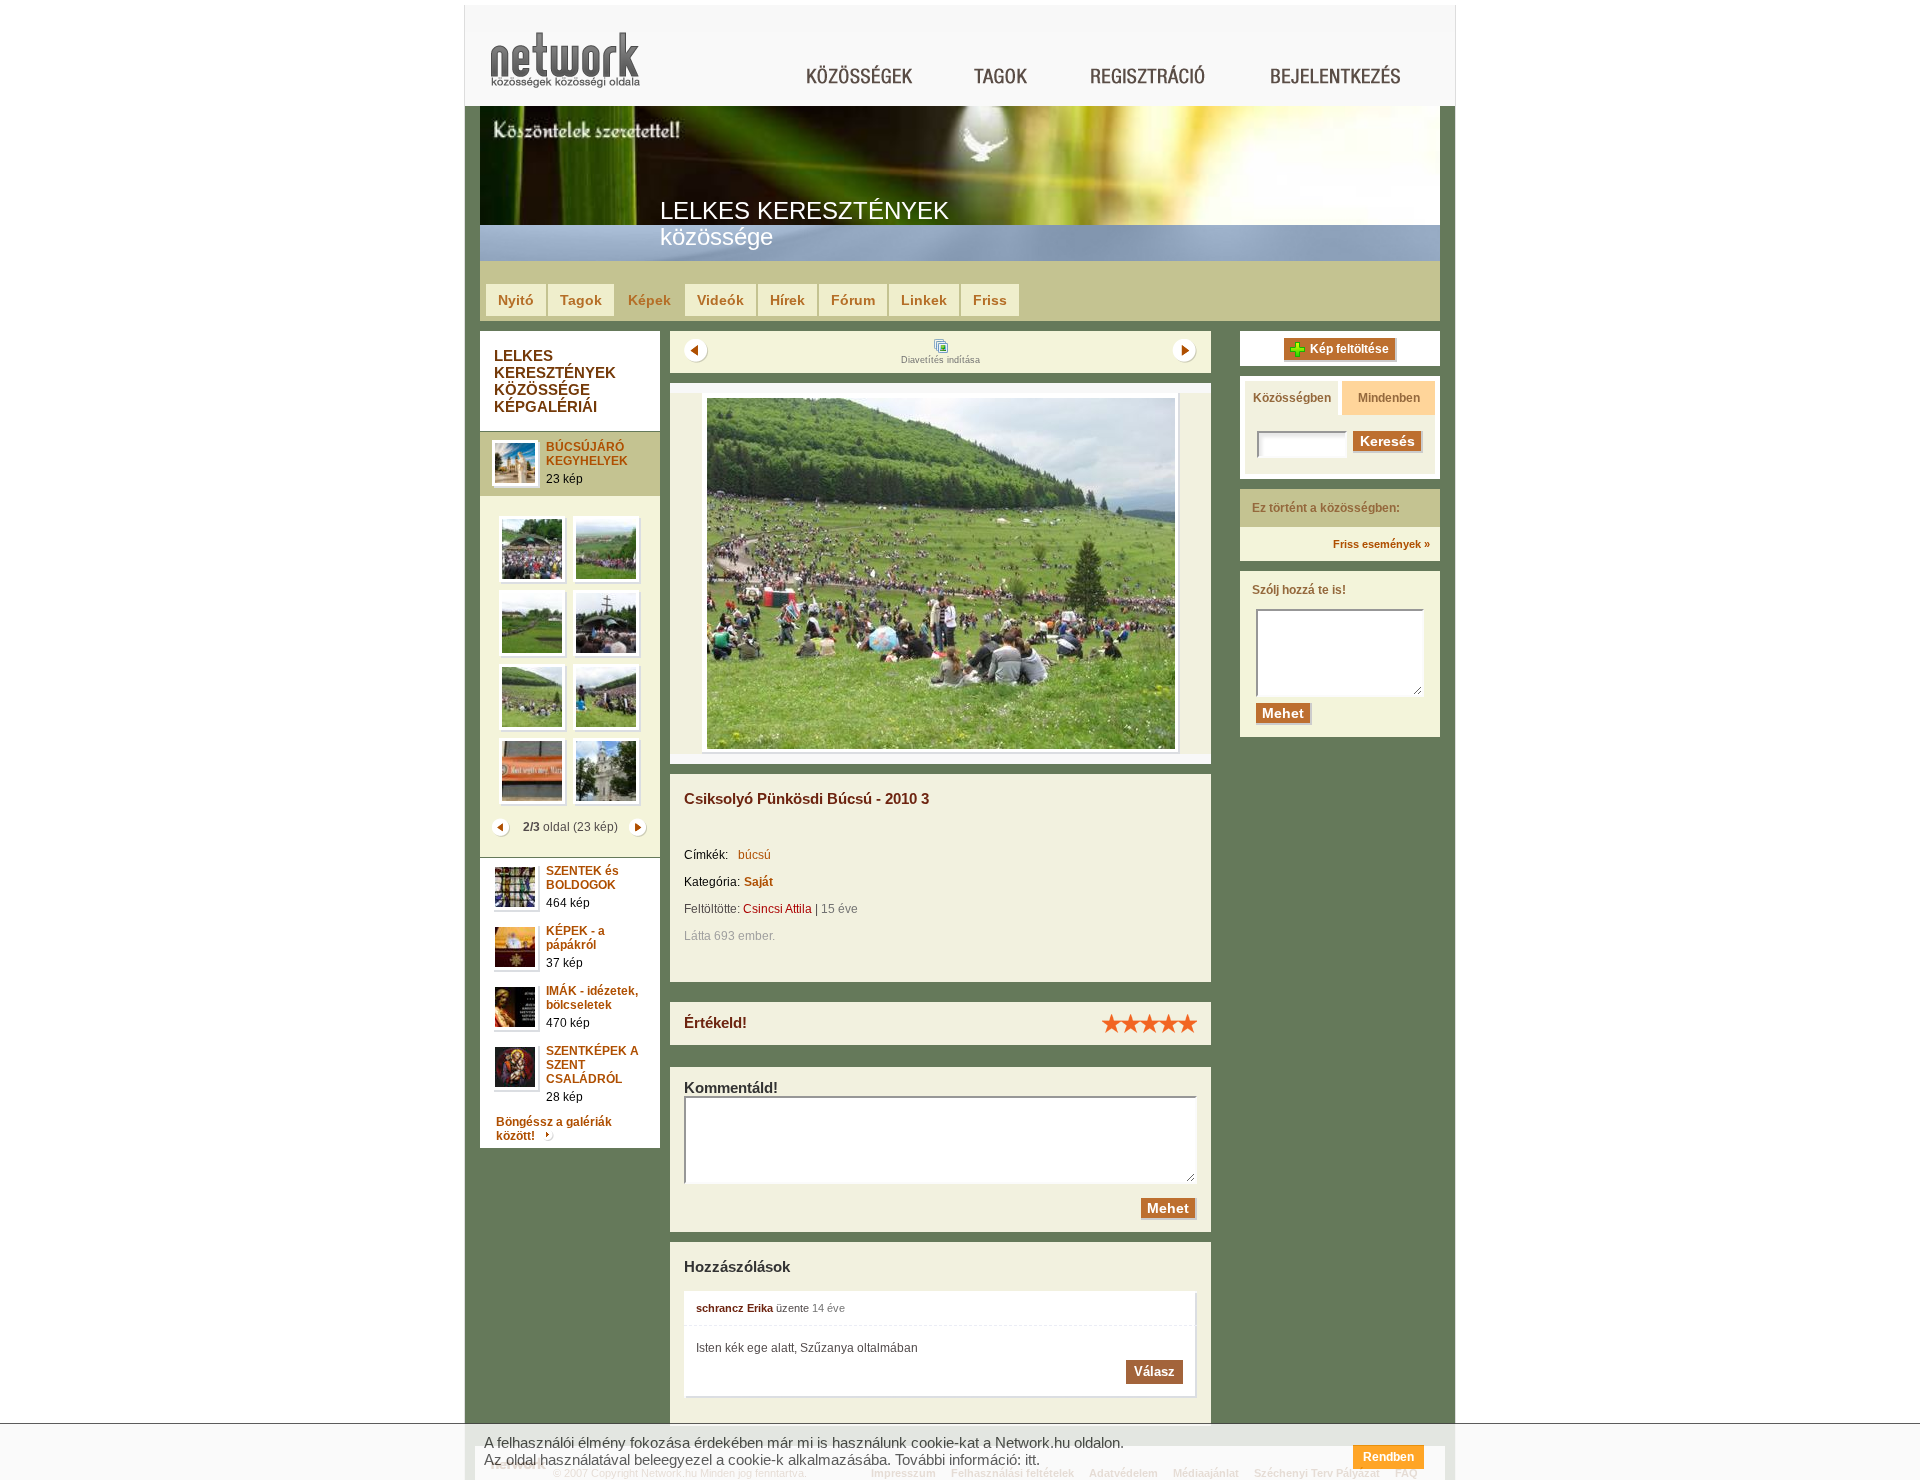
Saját (758, 882)
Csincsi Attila (777, 909)
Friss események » (1381, 544)
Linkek (924, 300)
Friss (990, 300)
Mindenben (1389, 398)
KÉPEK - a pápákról (575, 938)
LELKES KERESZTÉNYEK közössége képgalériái (555, 381)
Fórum (853, 300)
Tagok (581, 300)
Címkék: (706, 855)
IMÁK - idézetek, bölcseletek (592, 998)
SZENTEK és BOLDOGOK (582, 878)
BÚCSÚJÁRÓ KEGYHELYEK (587, 454)
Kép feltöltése (1349, 349)
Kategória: (712, 882)
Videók (720, 300)
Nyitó (516, 300)
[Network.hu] (565, 69)
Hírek (787, 300)
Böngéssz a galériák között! (554, 1129)
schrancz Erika (734, 1308)
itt (1030, 1459)
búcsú (754, 855)
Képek (649, 300)
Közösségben (1292, 398)
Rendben (1388, 1457)
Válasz (1154, 1371)
